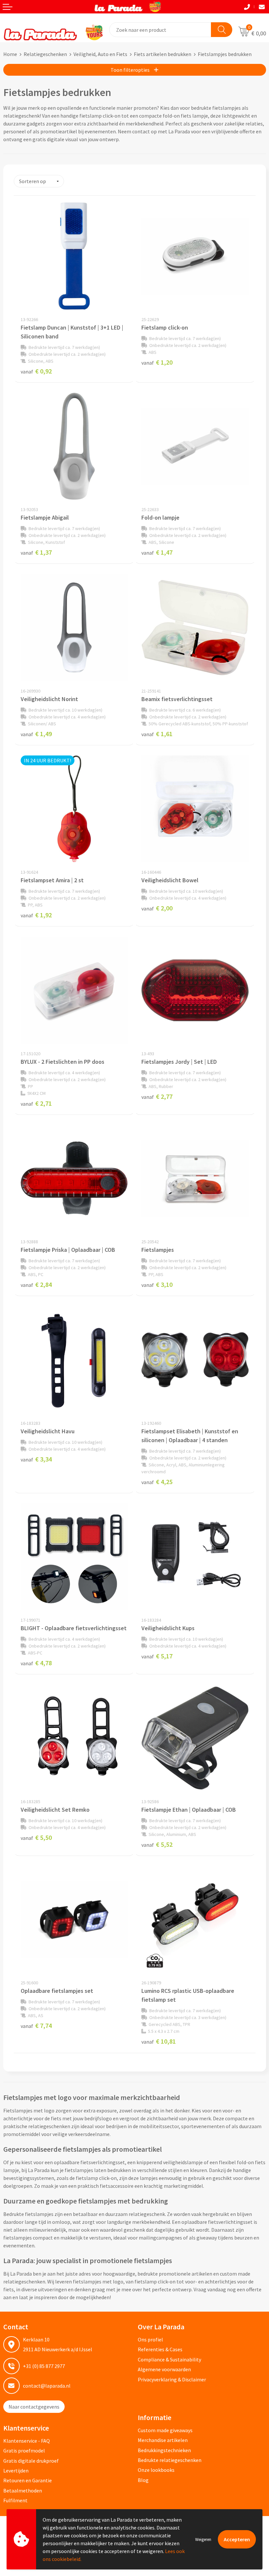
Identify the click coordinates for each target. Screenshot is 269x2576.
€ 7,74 (36, 2025)
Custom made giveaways (165, 2430)
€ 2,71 (36, 1103)
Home (10, 54)
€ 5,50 (36, 1837)
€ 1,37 (36, 552)
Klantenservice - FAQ (27, 2441)
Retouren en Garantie (28, 2480)
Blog (143, 2480)
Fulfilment (15, 2500)
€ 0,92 (36, 371)
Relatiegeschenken (45, 54)
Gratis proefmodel (24, 2451)
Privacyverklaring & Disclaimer (172, 2379)
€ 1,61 (157, 734)
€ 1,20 (157, 362)
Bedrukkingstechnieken (164, 2450)
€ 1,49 (36, 734)
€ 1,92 (36, 915)
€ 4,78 (36, 1663)
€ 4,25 (157, 1482)
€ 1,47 (157, 552)
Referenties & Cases (160, 2349)
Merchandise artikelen (163, 2440)
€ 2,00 (157, 908)
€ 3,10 (157, 1284)
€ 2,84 (36, 1284)
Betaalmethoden (23, 2490)
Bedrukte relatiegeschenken (170, 2460)
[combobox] (160, 30)
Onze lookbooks (156, 2470)
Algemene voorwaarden (164, 2369)
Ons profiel (150, 2339)
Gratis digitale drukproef (31, 2461)
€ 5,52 (157, 1844)
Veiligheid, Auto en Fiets (100, 54)
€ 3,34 (36, 1459)
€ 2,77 (157, 1096)
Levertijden (16, 2471)
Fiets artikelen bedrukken (163, 54)
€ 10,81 (159, 2041)
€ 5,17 (157, 1656)
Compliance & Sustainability (169, 2359)
